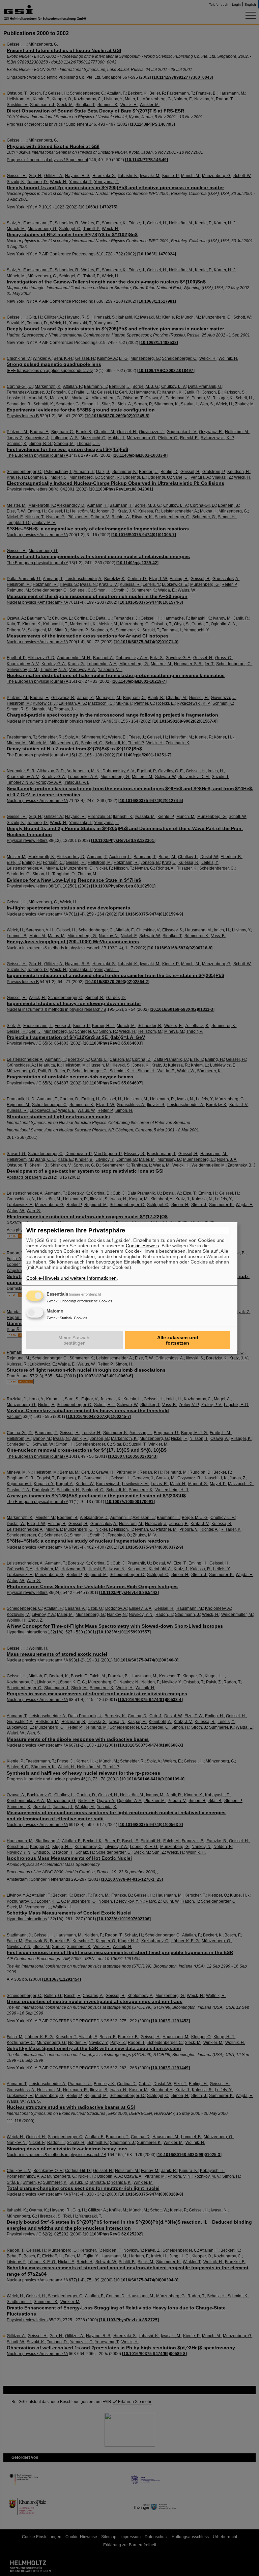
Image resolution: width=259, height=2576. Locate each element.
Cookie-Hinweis (142, 1246)
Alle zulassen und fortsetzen (178, 1340)
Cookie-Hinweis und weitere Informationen (71, 1278)
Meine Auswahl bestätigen (74, 1340)
